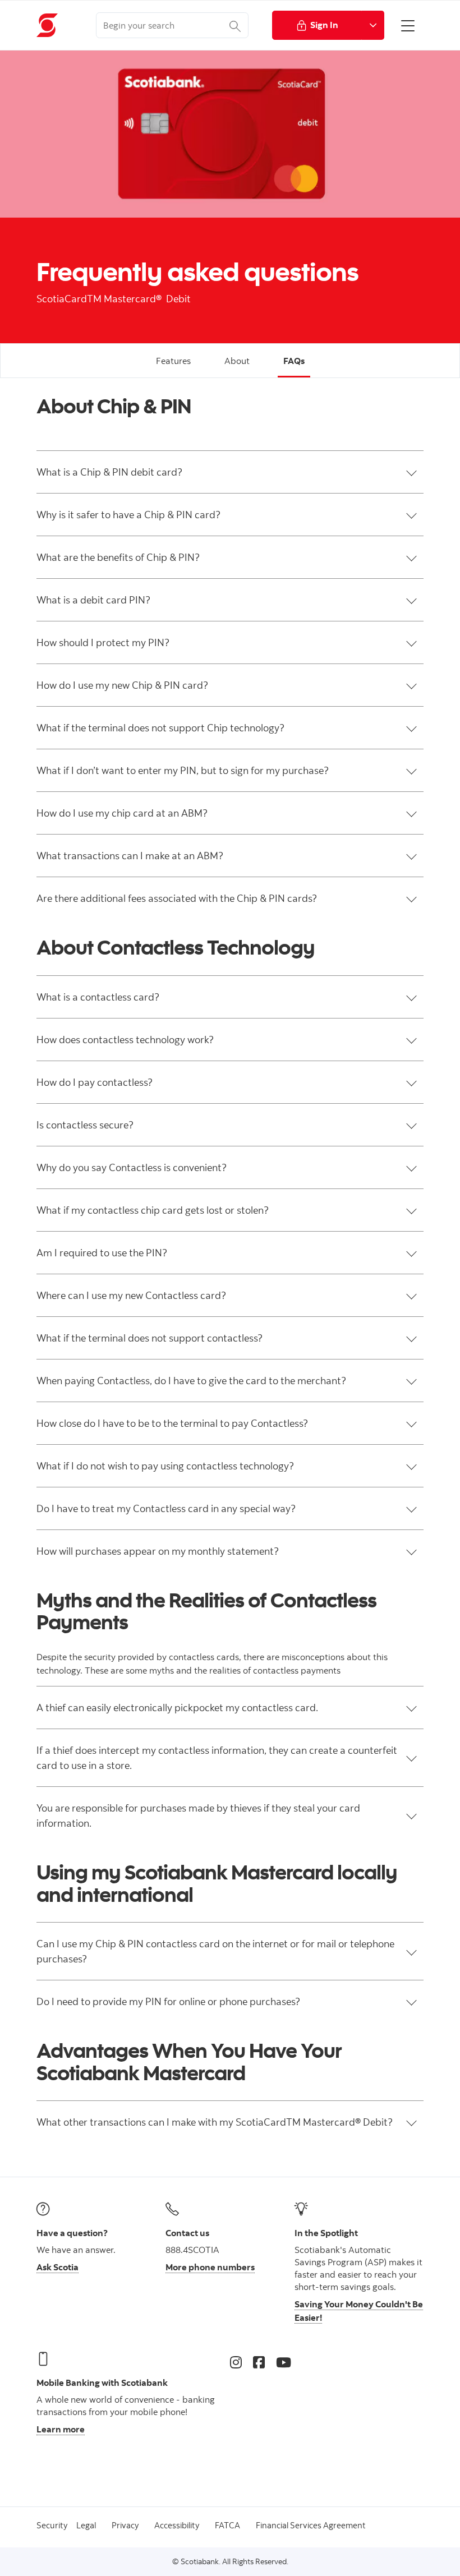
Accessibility (177, 2525)
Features (173, 361)
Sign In (324, 25)
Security (52, 2525)
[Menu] (408, 25)
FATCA (227, 2525)
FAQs (294, 361)
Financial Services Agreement (311, 2525)
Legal (86, 2525)
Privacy (125, 2525)
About (237, 361)
